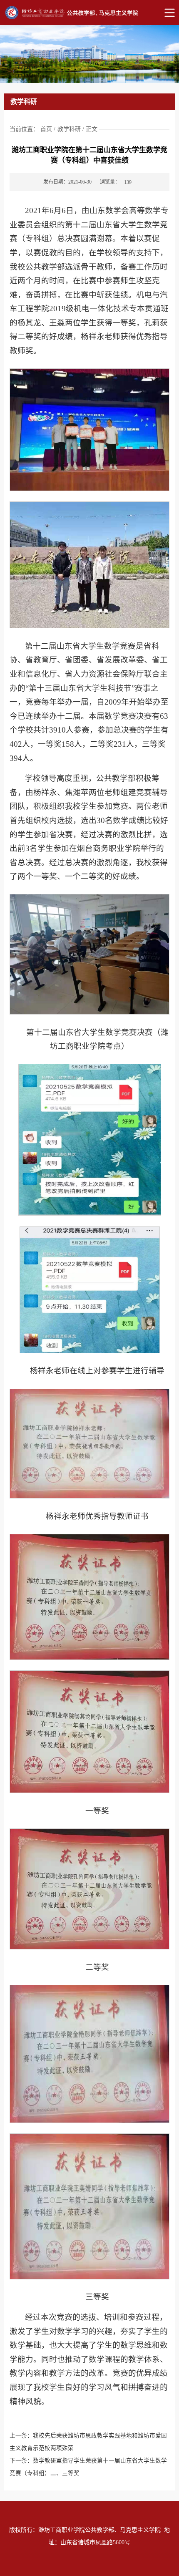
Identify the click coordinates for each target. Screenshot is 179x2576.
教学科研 (69, 129)
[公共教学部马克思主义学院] (89, 13)
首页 (46, 129)
